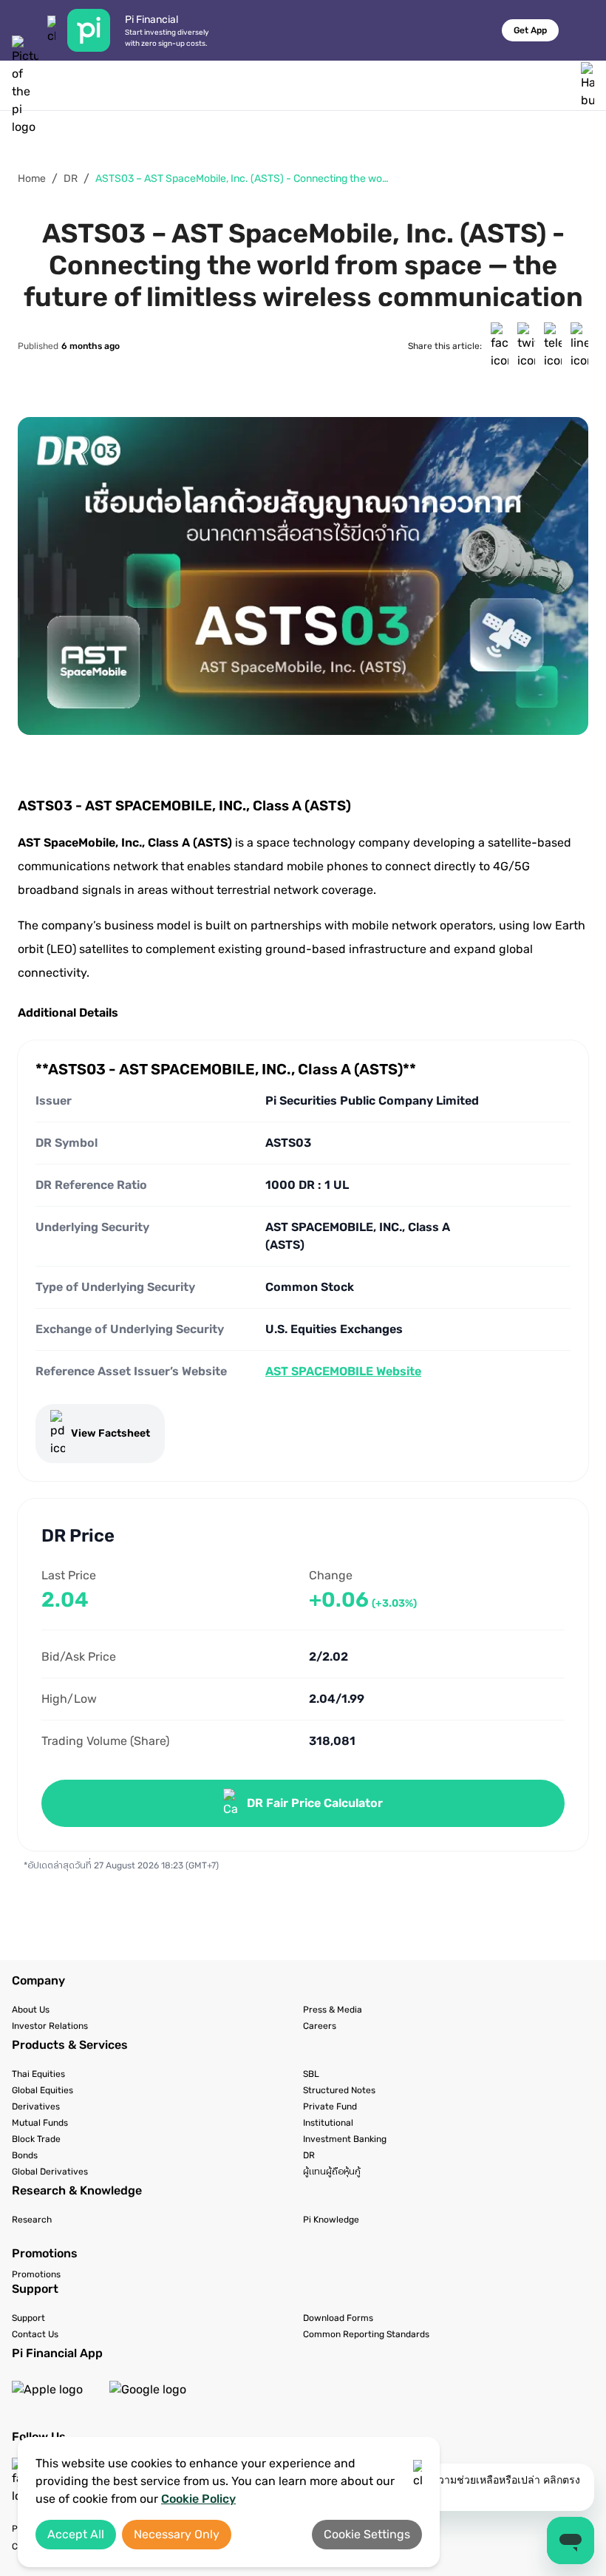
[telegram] (553, 346)
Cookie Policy (198, 2499)
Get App (530, 30)
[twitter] (526, 346)
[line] (579, 346)
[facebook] (500, 346)
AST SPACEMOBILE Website (343, 1371)
